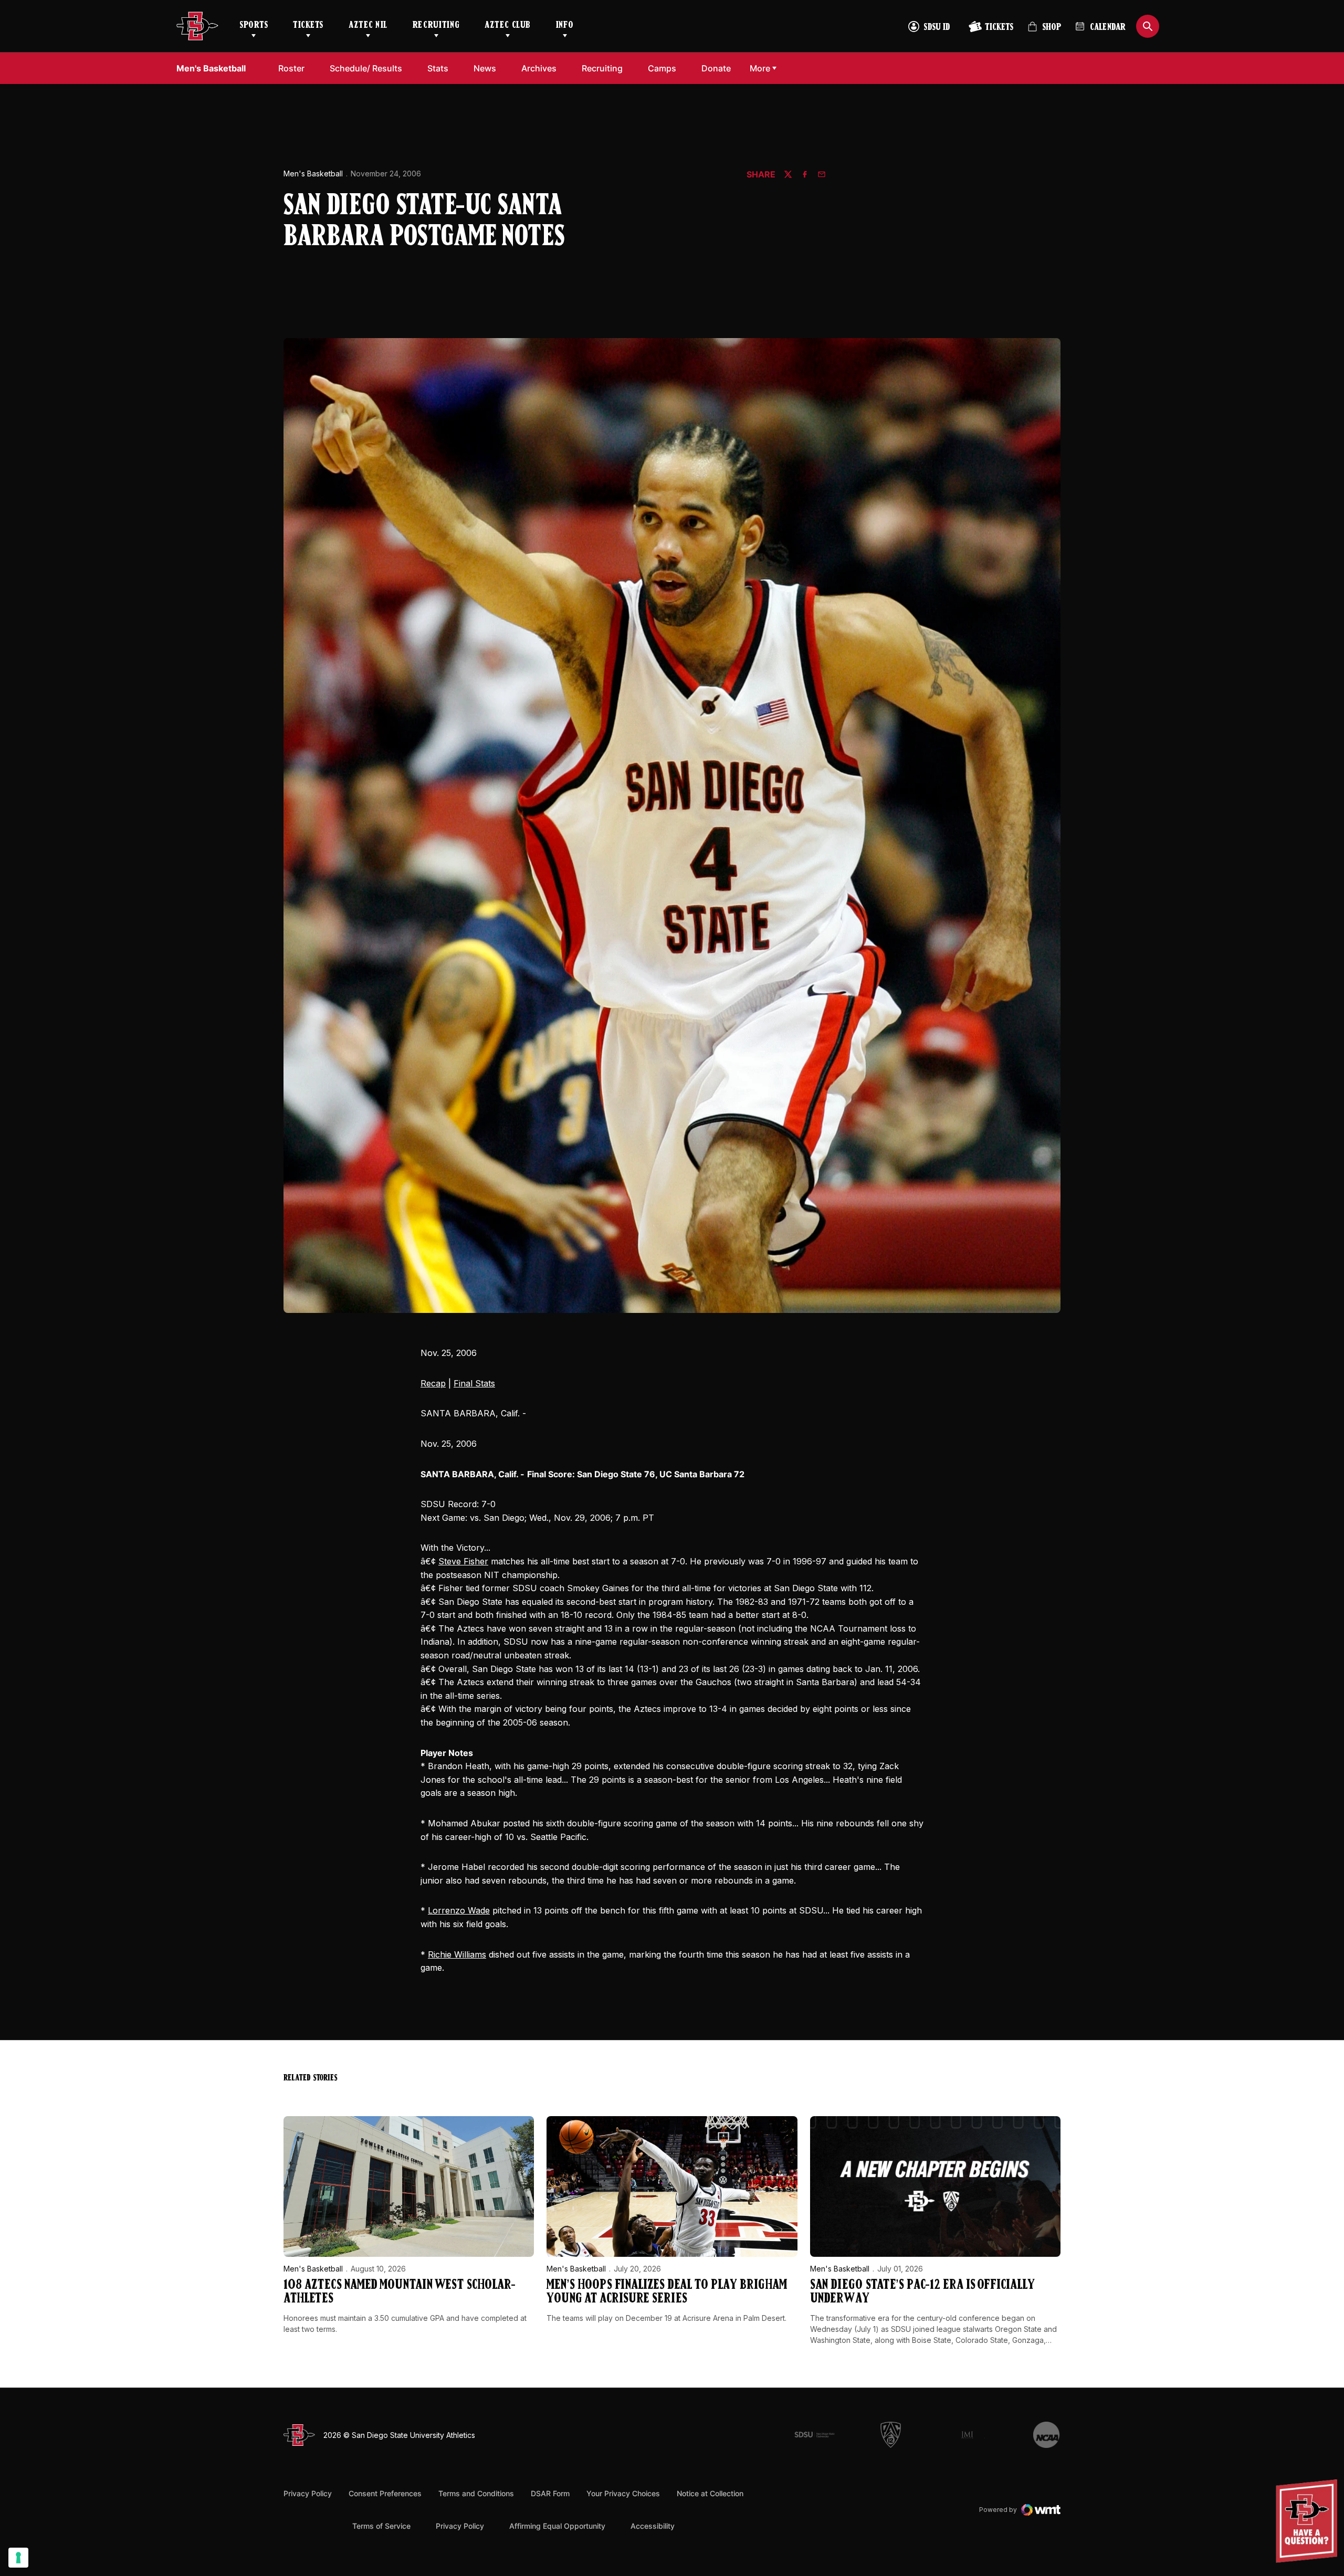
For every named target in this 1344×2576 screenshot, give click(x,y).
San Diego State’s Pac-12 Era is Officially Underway (922, 2292)
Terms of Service (381, 2526)
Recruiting (436, 26)
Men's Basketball (313, 174)
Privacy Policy (308, 2493)
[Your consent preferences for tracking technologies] (18, 2558)
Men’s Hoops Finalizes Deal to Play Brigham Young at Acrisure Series (667, 2292)
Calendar (1108, 28)
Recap (433, 1383)
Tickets (308, 26)
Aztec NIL (368, 26)
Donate (719, 68)
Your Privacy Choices (623, 2493)
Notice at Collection (710, 2493)
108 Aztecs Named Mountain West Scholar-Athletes (400, 2292)
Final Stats (474, 1383)
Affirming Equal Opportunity (557, 2526)
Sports (254, 26)
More (760, 68)
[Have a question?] (1308, 2521)
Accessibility (653, 2526)
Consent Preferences (385, 2493)
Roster (291, 68)
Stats (438, 68)
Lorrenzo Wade (459, 1910)
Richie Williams (457, 1954)
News (485, 68)
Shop (1044, 31)
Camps (665, 68)
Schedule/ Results (366, 68)
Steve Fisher (463, 1561)
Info (565, 26)
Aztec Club (507, 26)
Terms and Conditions (476, 2493)
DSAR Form (550, 2493)
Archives (539, 68)
